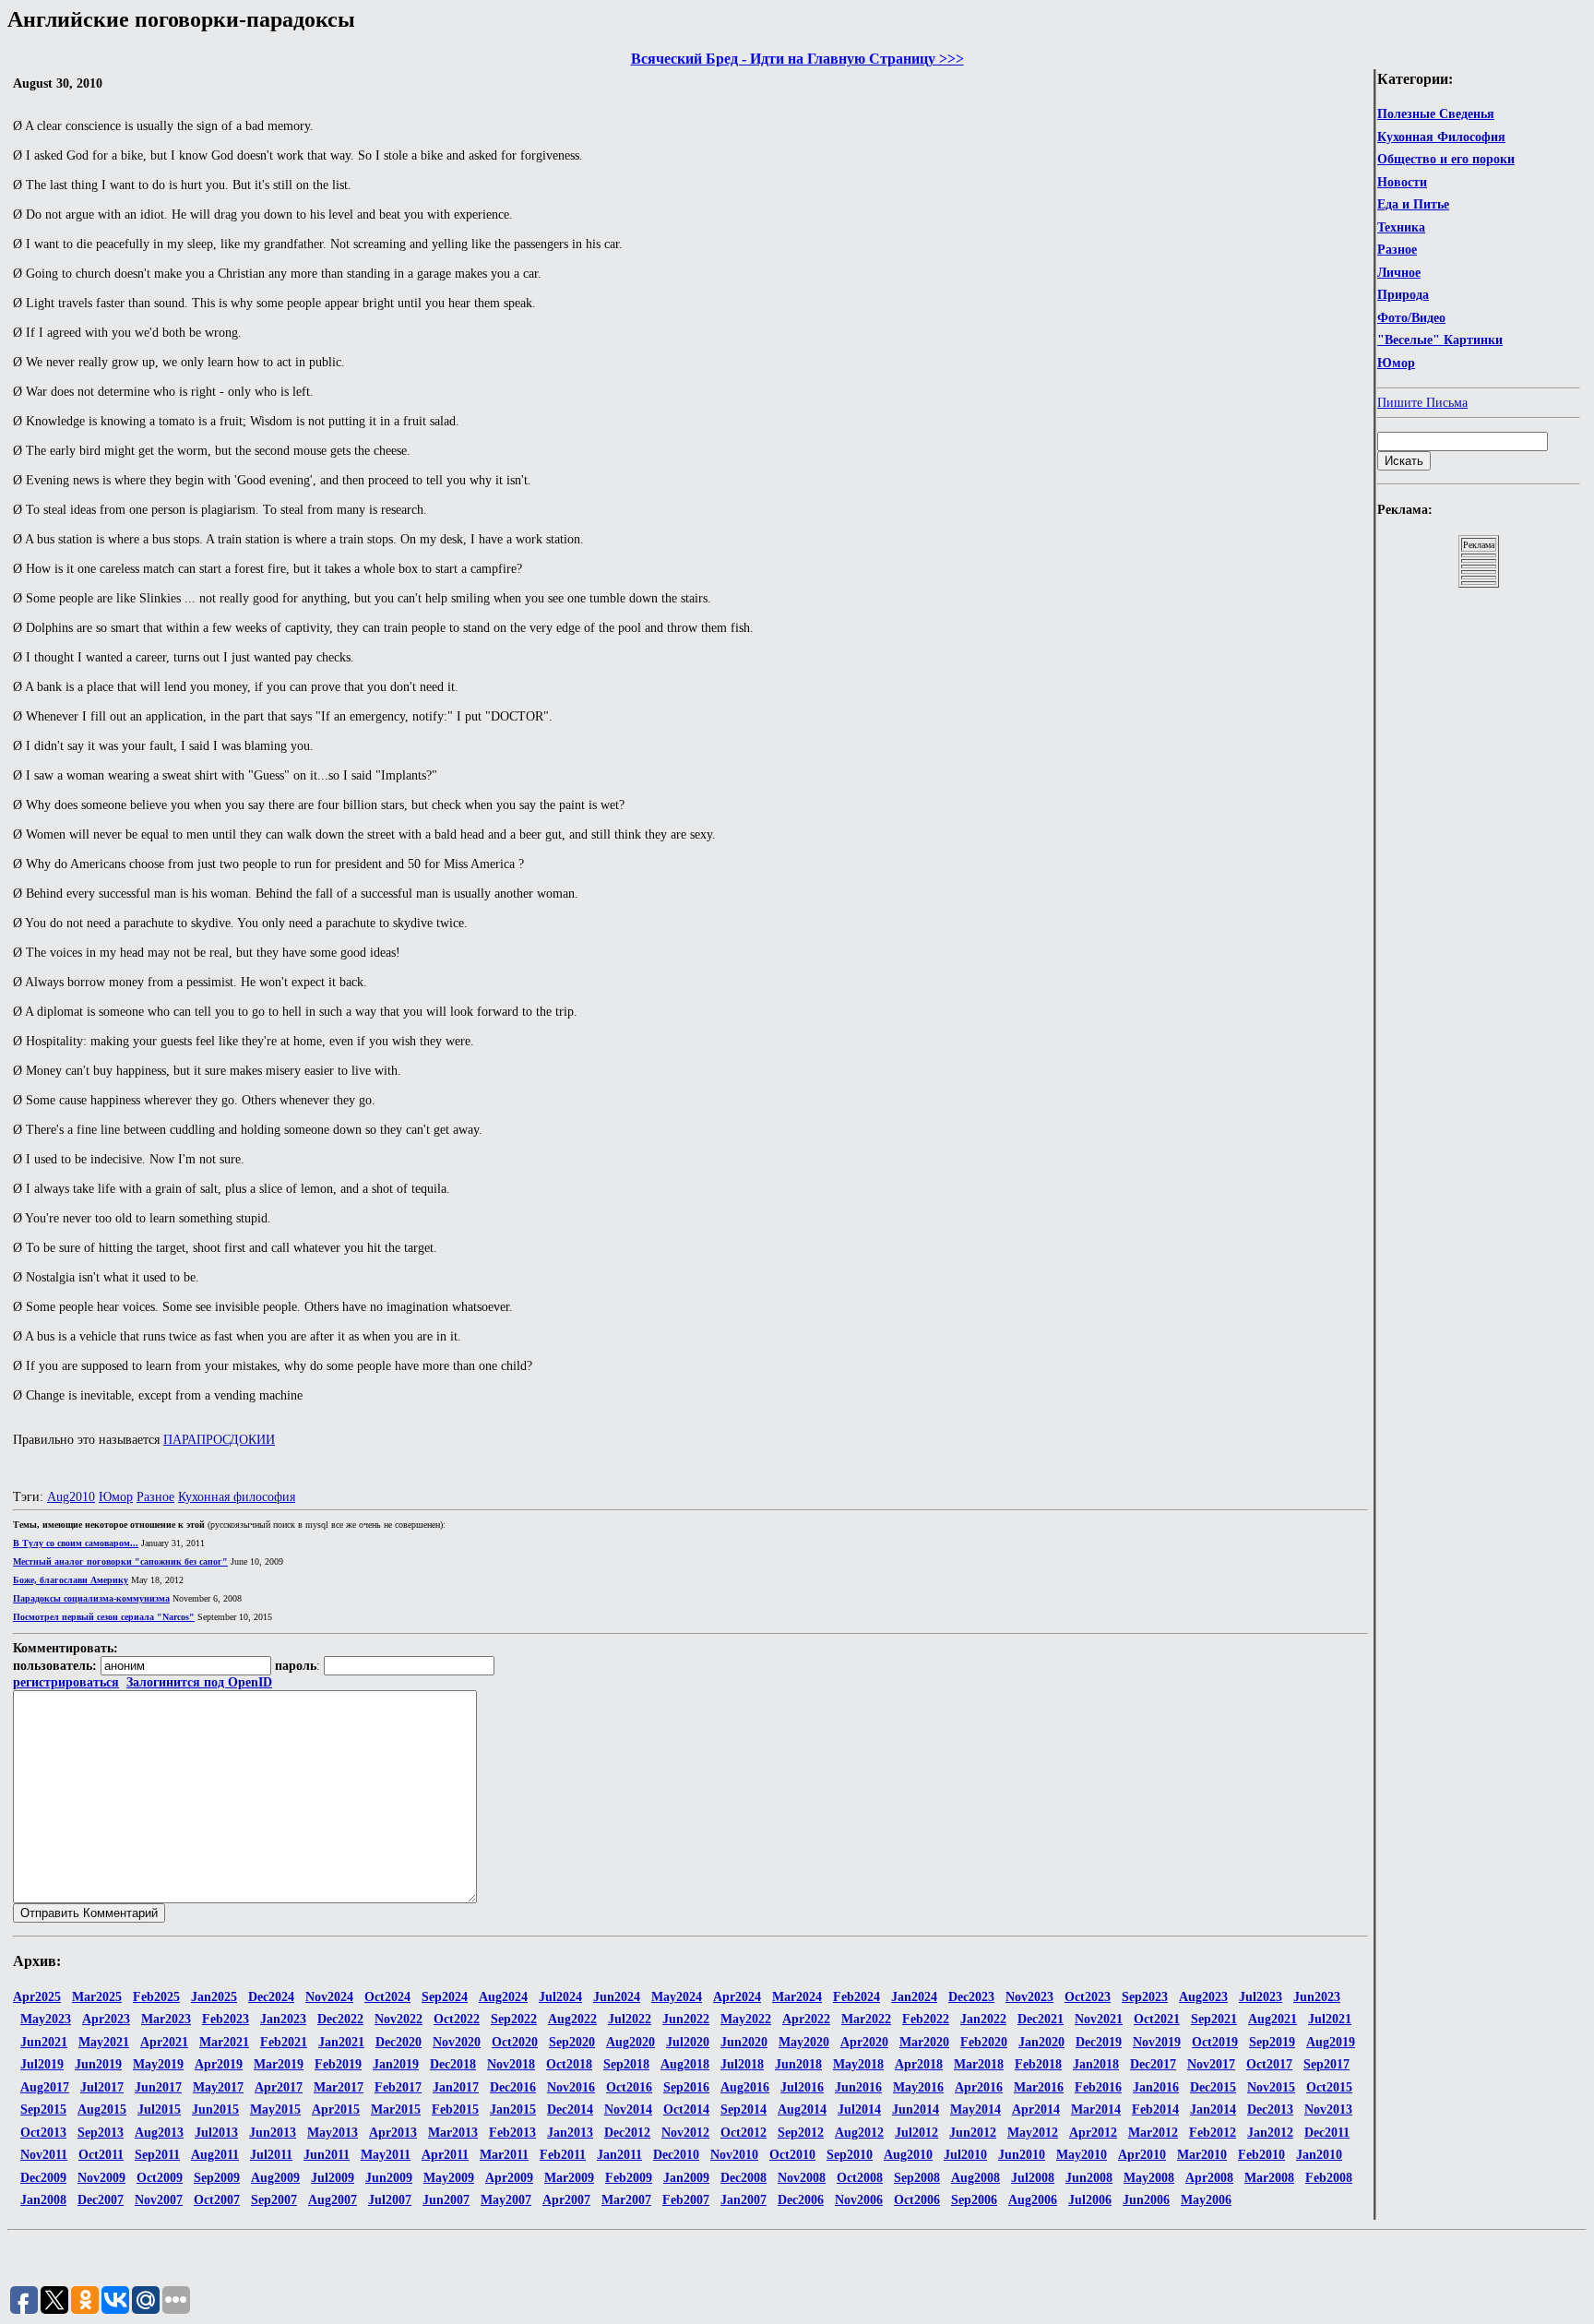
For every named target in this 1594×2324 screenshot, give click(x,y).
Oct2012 (743, 2133)
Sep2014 (743, 2109)
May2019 (158, 2064)
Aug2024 (503, 1997)
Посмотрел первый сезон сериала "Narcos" (104, 1617)
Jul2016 (802, 2087)
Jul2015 (159, 2109)
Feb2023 (226, 2019)
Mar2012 (1153, 2133)
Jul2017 (102, 2087)
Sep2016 (686, 2087)
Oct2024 (387, 1997)
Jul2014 (859, 2109)
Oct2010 (792, 2155)
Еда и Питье (1413, 204)
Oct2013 (43, 2133)
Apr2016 (979, 2087)
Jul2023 (1261, 1997)
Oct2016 (629, 2087)
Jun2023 (1317, 1997)
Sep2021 (1214, 2019)
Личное (1399, 273)
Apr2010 (1142, 2155)
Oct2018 (569, 2064)
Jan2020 (1041, 2042)
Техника (1401, 227)
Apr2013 (393, 2133)
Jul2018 (742, 2064)
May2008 (1149, 2178)
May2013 (333, 2133)
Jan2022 (983, 2019)
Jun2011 (327, 2155)
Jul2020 (688, 2042)
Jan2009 (686, 2178)
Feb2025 (156, 1997)
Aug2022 (572, 2019)
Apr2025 (37, 1997)
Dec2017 (1153, 2064)
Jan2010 (1319, 2155)
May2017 (218, 2087)
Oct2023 (1088, 1997)
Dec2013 (1270, 2109)
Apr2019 (219, 2064)
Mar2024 (797, 1997)
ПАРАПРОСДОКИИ (219, 1440)
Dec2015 (1213, 2087)
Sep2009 (217, 2178)
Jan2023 (283, 2019)
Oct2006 (917, 2200)
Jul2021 (1330, 2019)
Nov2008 (802, 2178)
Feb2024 (856, 1997)
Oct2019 (1215, 2042)
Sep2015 (43, 2109)
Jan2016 (1156, 2087)
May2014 (975, 2109)
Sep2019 (1272, 2042)
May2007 (506, 2200)
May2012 (1033, 2133)
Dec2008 (743, 2178)
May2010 (1082, 2155)
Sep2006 (974, 2200)
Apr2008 (1209, 2178)
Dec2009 (43, 2178)
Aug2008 (975, 2178)
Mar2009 (569, 2178)
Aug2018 (685, 2064)
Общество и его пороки (1446, 159)
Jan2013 (570, 2133)
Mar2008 (1269, 2178)
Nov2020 (457, 2042)
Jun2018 (798, 2064)
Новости (1402, 182)
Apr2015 (336, 2109)
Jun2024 (617, 1997)
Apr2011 (445, 2155)
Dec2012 (627, 2133)
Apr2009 (509, 2178)
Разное (1397, 250)
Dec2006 (801, 2200)
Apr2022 (806, 2019)
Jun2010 (1022, 2155)
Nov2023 (1029, 1997)
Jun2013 (273, 2133)
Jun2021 (44, 2042)
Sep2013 (101, 2133)
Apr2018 (919, 2064)
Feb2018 (1038, 2064)
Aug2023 (1203, 1997)
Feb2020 (984, 2042)
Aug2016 (745, 2087)
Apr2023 (106, 2019)
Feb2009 (629, 2178)
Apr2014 (1036, 2109)
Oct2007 (217, 2200)
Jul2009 (333, 2178)
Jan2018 (1096, 2064)
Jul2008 (1033, 2178)
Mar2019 (279, 2064)
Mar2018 (979, 2064)
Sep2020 (572, 2042)
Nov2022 (398, 2019)
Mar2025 (97, 1997)
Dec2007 (101, 2200)
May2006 (1206, 2200)
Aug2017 (45, 2087)
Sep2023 (1145, 1997)
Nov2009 (101, 2178)
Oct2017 (1269, 2064)
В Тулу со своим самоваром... (76, 1543)
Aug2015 (102, 2109)
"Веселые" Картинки (1440, 340)
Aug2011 (215, 2155)
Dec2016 (513, 2087)
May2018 (858, 2064)
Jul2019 (42, 2064)
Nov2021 (1099, 2019)
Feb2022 (926, 2019)
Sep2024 (445, 1997)
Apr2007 (566, 2200)
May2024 (677, 1997)
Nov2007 (159, 2200)
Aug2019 (1331, 2042)
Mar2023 (166, 2019)
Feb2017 (398, 2087)
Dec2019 (1099, 2042)
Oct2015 (1329, 2087)
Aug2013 (159, 2133)
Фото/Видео (1411, 318)
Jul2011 (271, 2155)
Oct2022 (457, 2019)
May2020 (804, 2042)
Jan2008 (43, 2200)
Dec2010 (676, 2155)
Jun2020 (744, 2042)
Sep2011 (157, 2155)
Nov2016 (571, 2087)
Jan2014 (1213, 2109)
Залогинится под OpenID (199, 1682)
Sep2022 (514, 2019)
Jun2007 (446, 2200)
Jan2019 (396, 2064)
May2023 (46, 2019)
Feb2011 (563, 2155)
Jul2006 (1090, 2200)
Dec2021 (1041, 2019)
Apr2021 (164, 2042)
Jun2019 (98, 2064)
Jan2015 (513, 2109)
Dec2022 (340, 2019)
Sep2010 (850, 2155)
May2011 (386, 2155)
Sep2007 (274, 2200)
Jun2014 (916, 2109)
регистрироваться (66, 1682)
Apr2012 (1093, 2133)
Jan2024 (914, 1997)
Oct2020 (515, 2042)
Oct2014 (686, 2109)
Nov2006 (859, 2200)
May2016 (918, 2087)
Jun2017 (158, 2087)
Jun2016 (858, 2087)
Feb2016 (1098, 2087)
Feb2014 (1155, 2109)
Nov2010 (734, 2155)
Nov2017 (1211, 2064)
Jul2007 (390, 2200)
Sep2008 (917, 2178)
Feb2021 (284, 2042)
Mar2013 (453, 2133)
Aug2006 (1033, 2200)
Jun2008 (1089, 2178)
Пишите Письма (1422, 403)
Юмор (1396, 363)
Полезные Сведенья (1436, 114)
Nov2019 (1157, 2042)
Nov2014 (628, 2109)
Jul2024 (560, 1997)
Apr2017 (279, 2087)
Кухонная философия (237, 1497)
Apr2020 (864, 2042)
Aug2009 (275, 2178)
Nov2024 (329, 1997)
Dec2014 (570, 2109)
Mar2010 (1202, 2155)
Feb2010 (1261, 2155)
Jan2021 (341, 2042)
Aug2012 (859, 2133)
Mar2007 (626, 2200)
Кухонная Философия (1441, 137)
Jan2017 (456, 2087)
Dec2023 (971, 1997)
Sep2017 (1326, 2064)
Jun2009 (389, 2178)
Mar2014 (1096, 2109)
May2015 (275, 2109)
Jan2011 (619, 2155)
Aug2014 (802, 2109)
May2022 (746, 2019)
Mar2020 (924, 2042)
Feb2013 (512, 2133)
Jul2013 (216, 2133)
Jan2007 (743, 2200)
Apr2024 (737, 1997)
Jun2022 (686, 2019)
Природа (1403, 295)
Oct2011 (101, 2155)
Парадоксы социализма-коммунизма (91, 1598)
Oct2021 (1157, 2019)
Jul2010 (965, 2155)
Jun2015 (215, 2109)
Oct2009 (160, 2178)
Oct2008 (860, 2178)
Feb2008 (1329, 2178)
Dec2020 (398, 2042)
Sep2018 (626, 2064)
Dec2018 (453, 2064)
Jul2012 (916, 2133)
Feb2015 (455, 2109)
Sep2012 (801, 2133)
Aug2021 (1273, 2019)
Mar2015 (396, 2109)
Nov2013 (1328, 2109)
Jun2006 (1146, 2200)
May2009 (449, 2178)
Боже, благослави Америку (71, 1580)
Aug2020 (630, 2042)
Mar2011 (504, 2155)
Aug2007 (333, 2200)
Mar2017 (339, 2087)
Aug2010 (71, 1497)
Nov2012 (685, 2133)
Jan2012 (1270, 2133)
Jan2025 (214, 1997)
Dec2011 (1327, 2133)
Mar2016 (1039, 2087)
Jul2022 (630, 2019)
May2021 (104, 2042)
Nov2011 (44, 2155)
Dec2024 (271, 1997)
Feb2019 (338, 2064)
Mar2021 (224, 2042)
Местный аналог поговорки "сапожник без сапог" (120, 1561)
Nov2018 (511, 2064)
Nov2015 (1271, 2087)
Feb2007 (686, 2200)
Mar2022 (866, 2019)
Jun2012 (973, 2133)
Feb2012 (1213, 2133)
